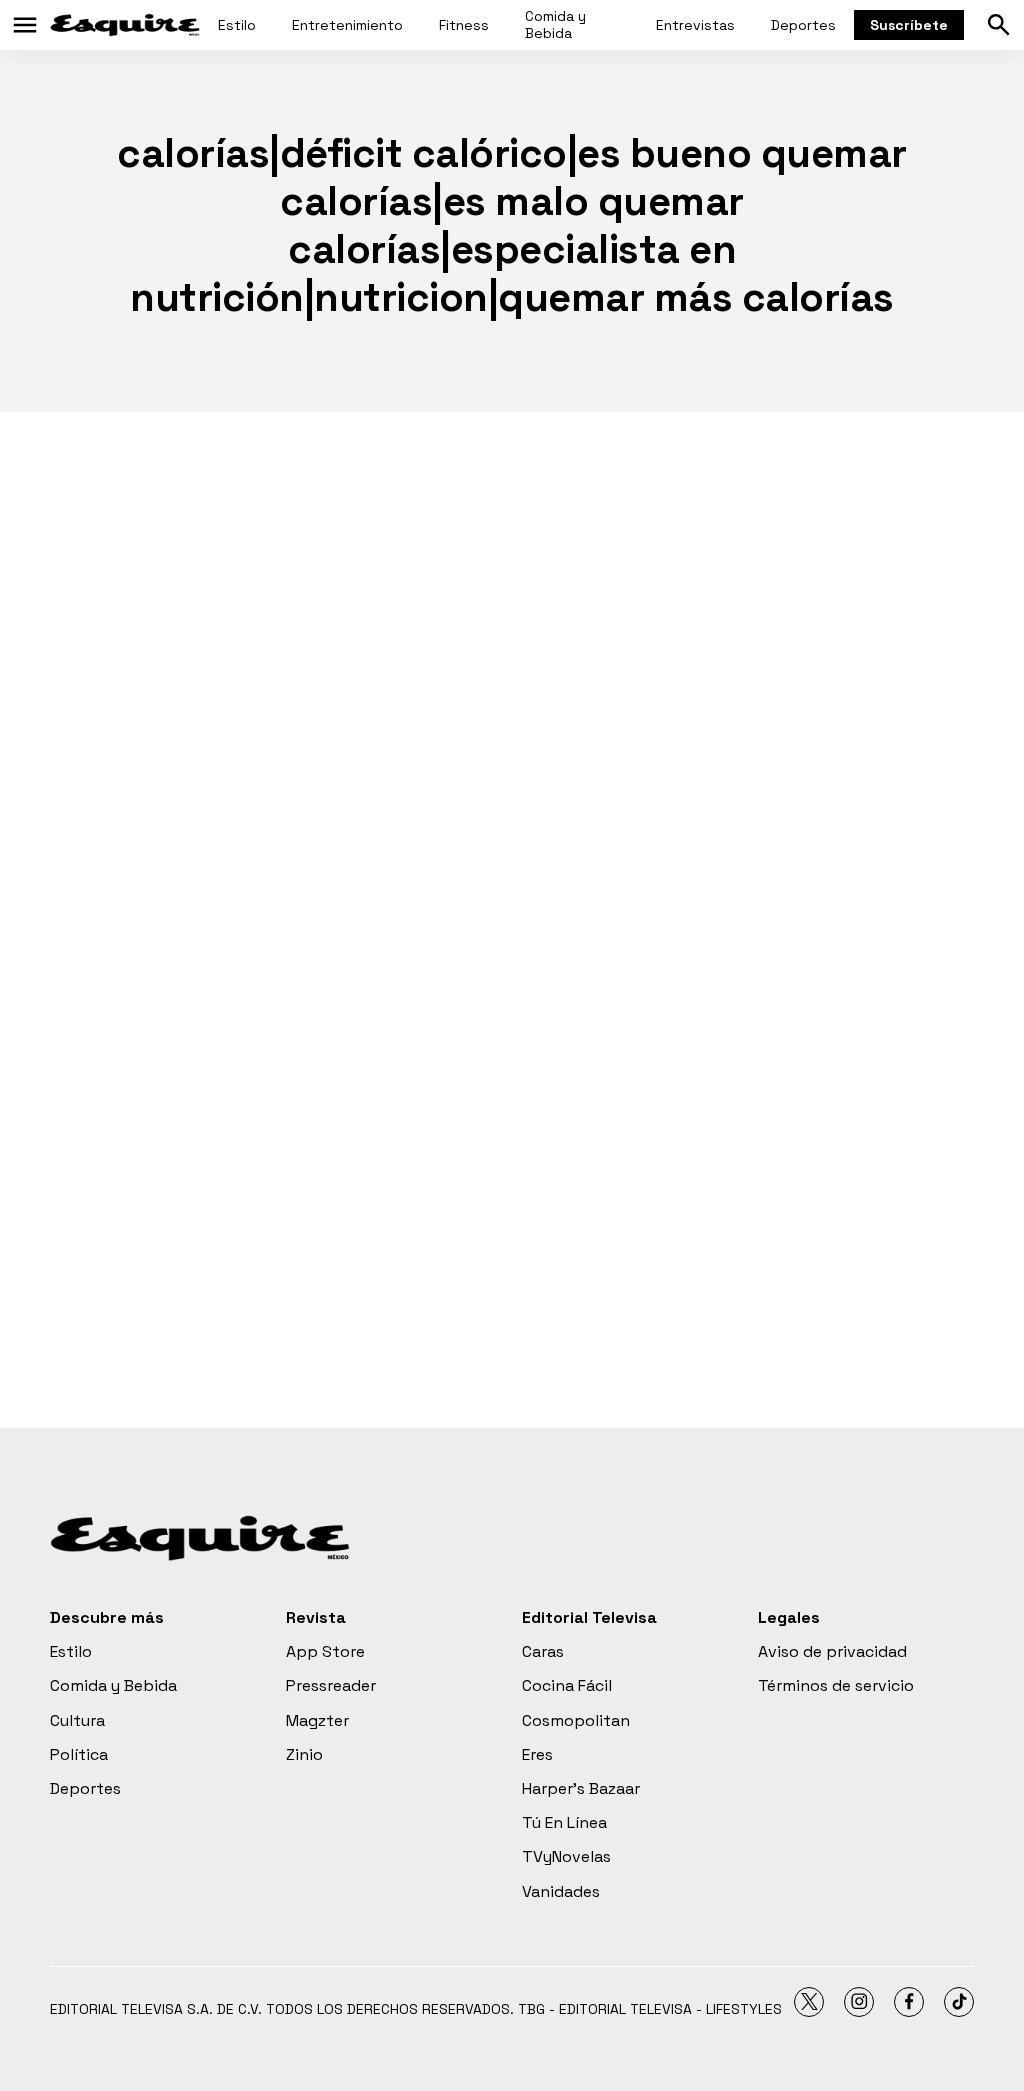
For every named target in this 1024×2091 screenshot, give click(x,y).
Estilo (237, 25)
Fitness (464, 25)
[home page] (125, 25)
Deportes (803, 25)
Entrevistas (695, 25)
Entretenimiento (347, 25)
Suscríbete (909, 25)
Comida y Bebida (555, 24)
